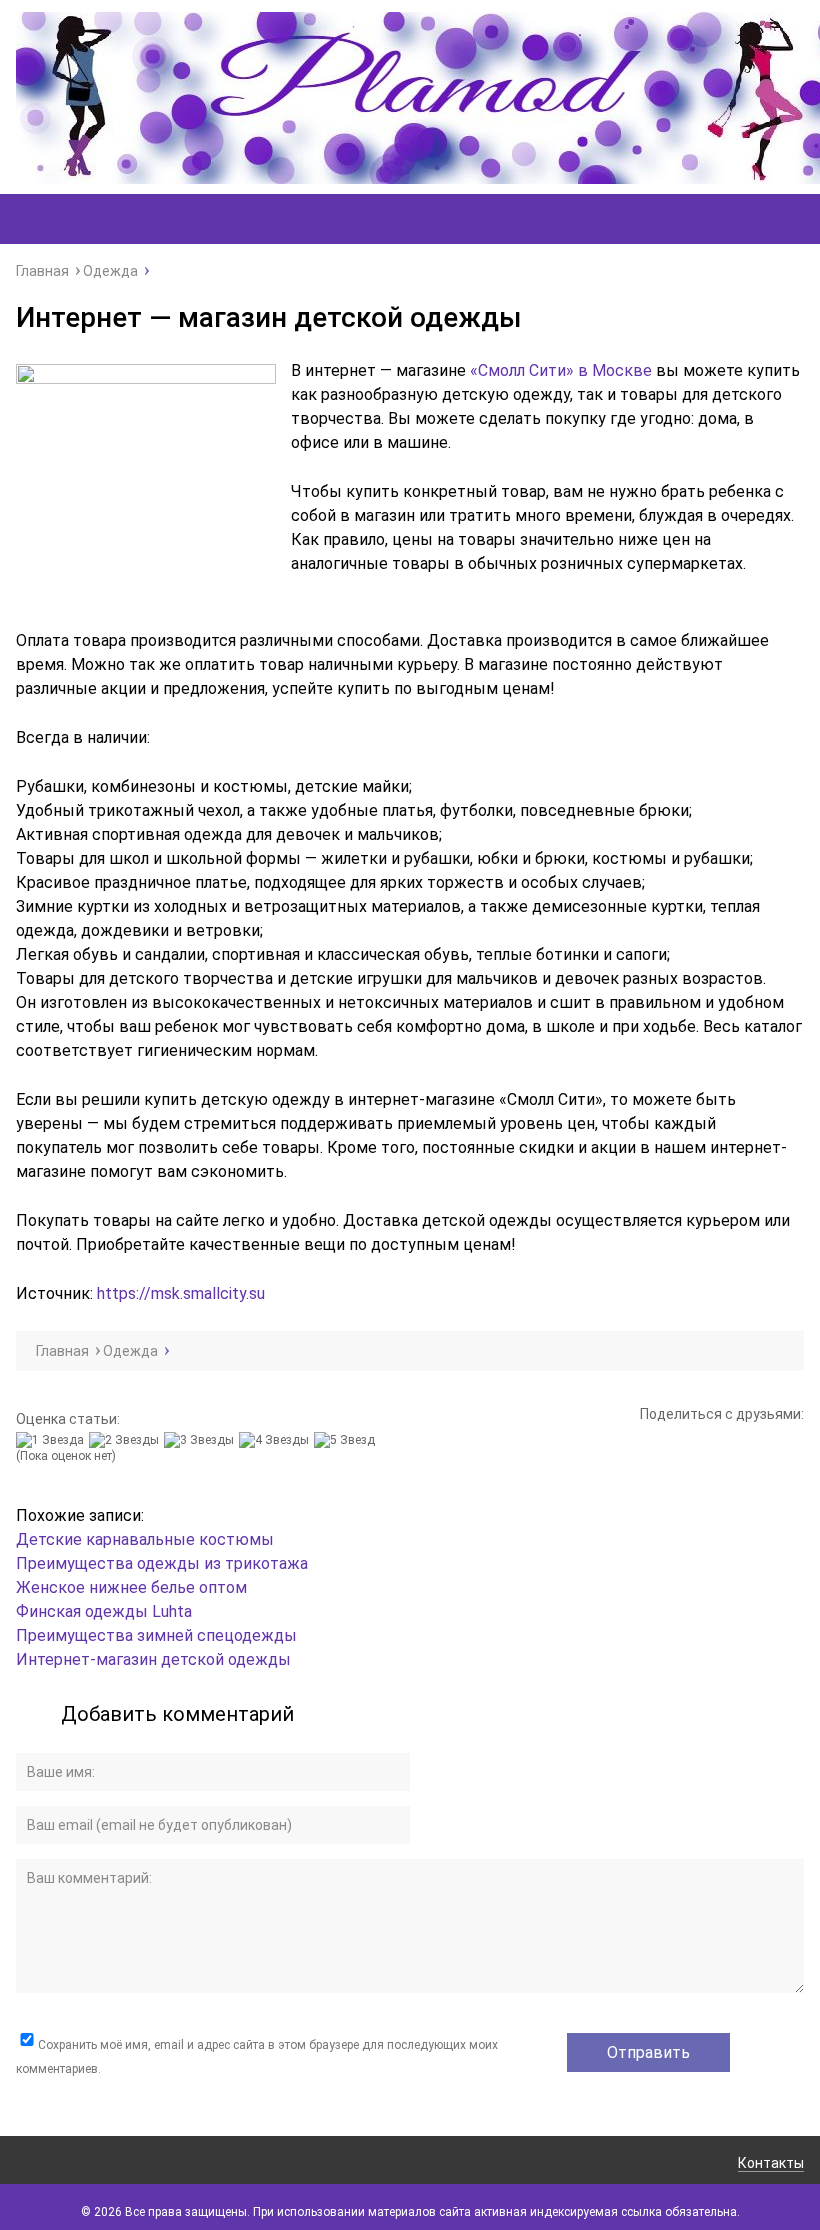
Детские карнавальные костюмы (145, 1539)
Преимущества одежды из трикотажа (162, 1563)
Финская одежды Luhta (104, 1611)
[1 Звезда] (52, 1440)
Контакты (771, 2163)
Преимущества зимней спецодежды (156, 1635)
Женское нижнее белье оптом (131, 1587)
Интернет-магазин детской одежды (153, 1659)
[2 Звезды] (126, 1440)
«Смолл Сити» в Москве (561, 370)
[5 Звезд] (347, 1440)
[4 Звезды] (276, 1440)
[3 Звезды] (201, 1440)
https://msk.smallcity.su (181, 1293)
